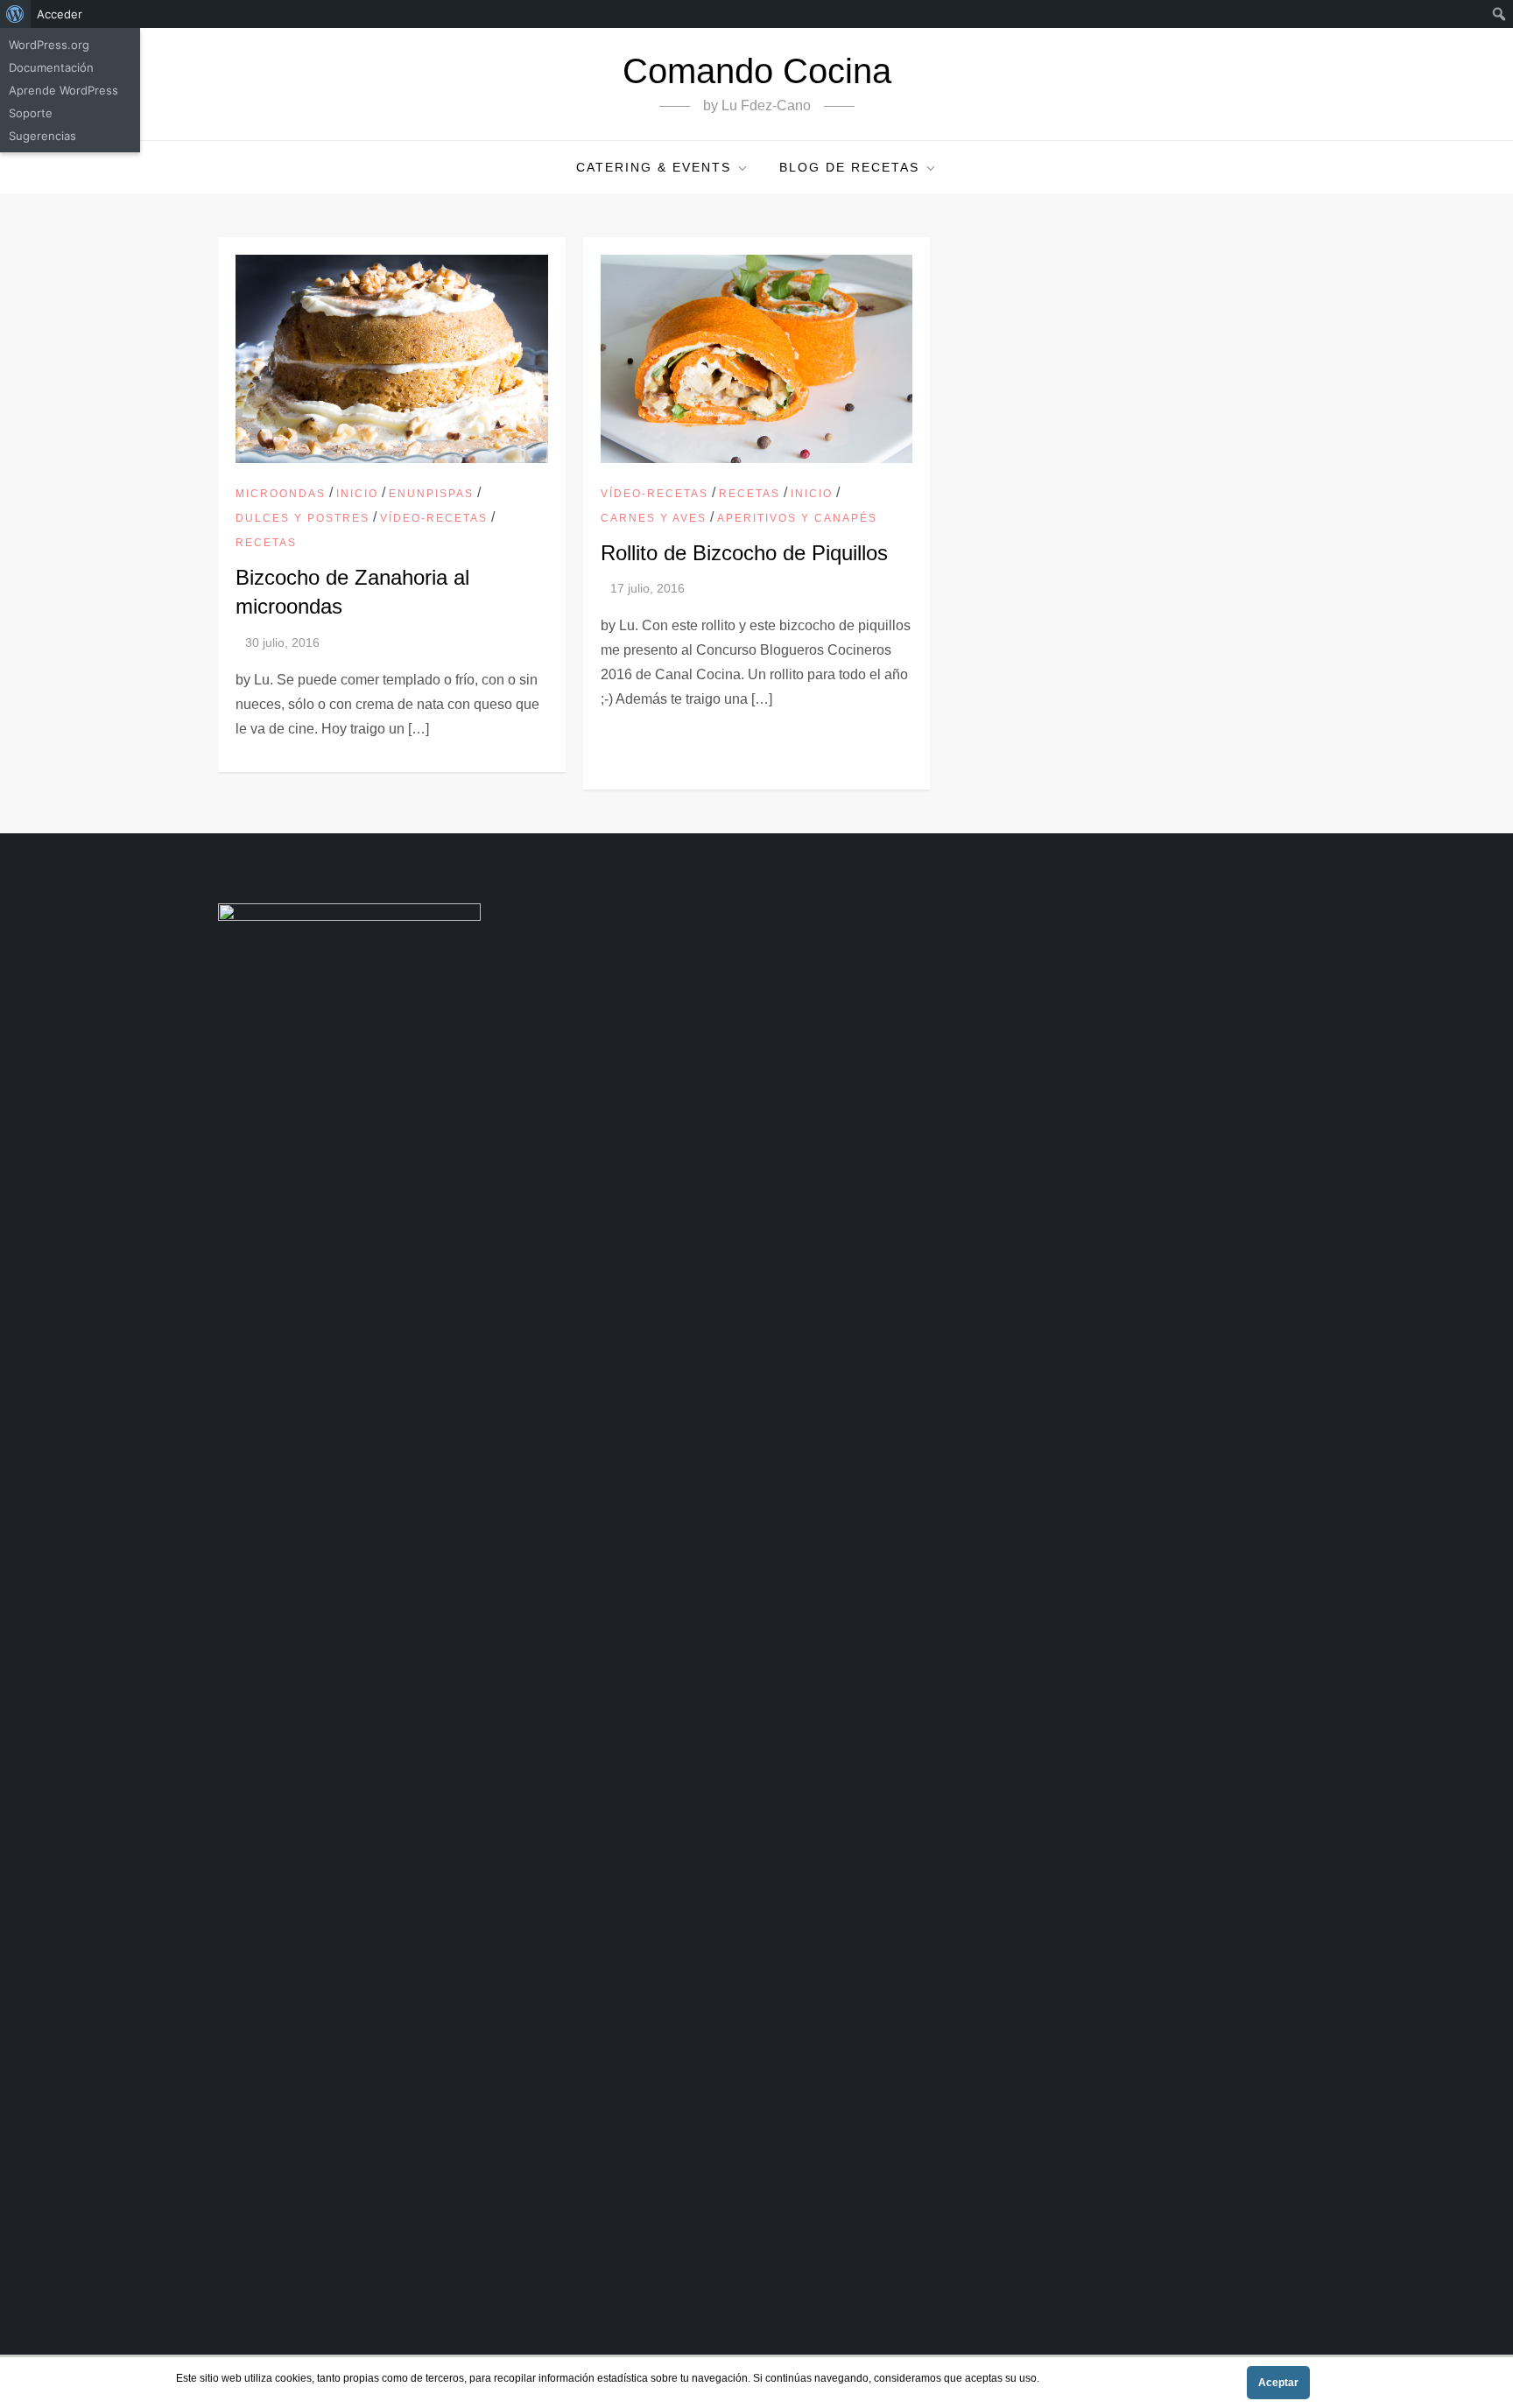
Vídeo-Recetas (434, 518)
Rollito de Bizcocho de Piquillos (744, 553)
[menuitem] (15, 14)
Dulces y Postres (303, 518)
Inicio (357, 494)
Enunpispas (431, 494)
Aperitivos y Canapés (797, 518)
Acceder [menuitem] (60, 14)
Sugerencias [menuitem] (42, 136)
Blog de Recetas (849, 167)
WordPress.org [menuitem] (49, 45)
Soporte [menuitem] (31, 113)
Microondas (281, 494)
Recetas (266, 543)
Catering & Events (654, 167)
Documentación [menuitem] (51, 67)
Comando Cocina (757, 71)
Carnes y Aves (654, 518)
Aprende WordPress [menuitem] (63, 90)
